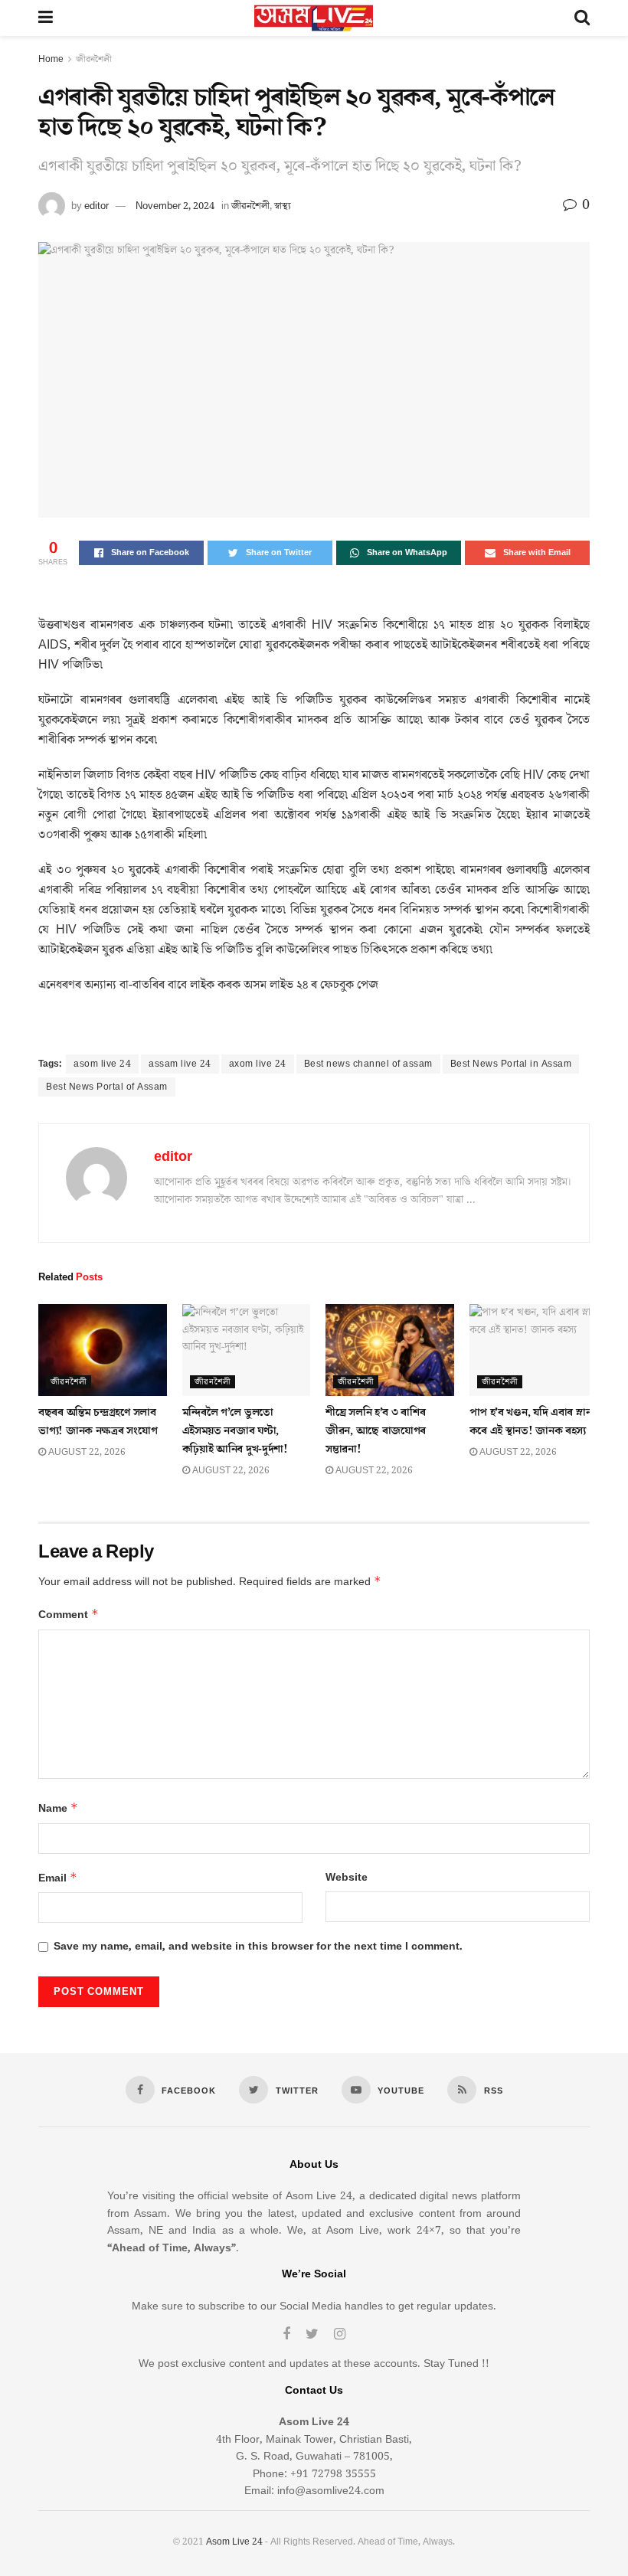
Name (58, 1808)
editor (96, 206)
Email (58, 1878)
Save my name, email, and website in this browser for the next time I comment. (258, 1947)
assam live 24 (180, 1064)
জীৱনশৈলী (94, 59)
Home (51, 59)
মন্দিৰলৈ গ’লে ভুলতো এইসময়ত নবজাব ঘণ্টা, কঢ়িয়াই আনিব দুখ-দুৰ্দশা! (235, 1431)
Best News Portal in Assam (511, 1064)
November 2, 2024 (175, 206)
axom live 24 (258, 1064)
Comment (69, 1615)
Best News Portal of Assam (107, 1087)
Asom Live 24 (234, 2542)
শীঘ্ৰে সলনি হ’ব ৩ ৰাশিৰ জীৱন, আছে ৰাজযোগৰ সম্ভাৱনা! (376, 1431)
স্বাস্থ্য (283, 206)
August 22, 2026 (86, 1452)
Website (347, 1878)
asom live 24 (102, 1064)
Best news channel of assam (368, 1064)
